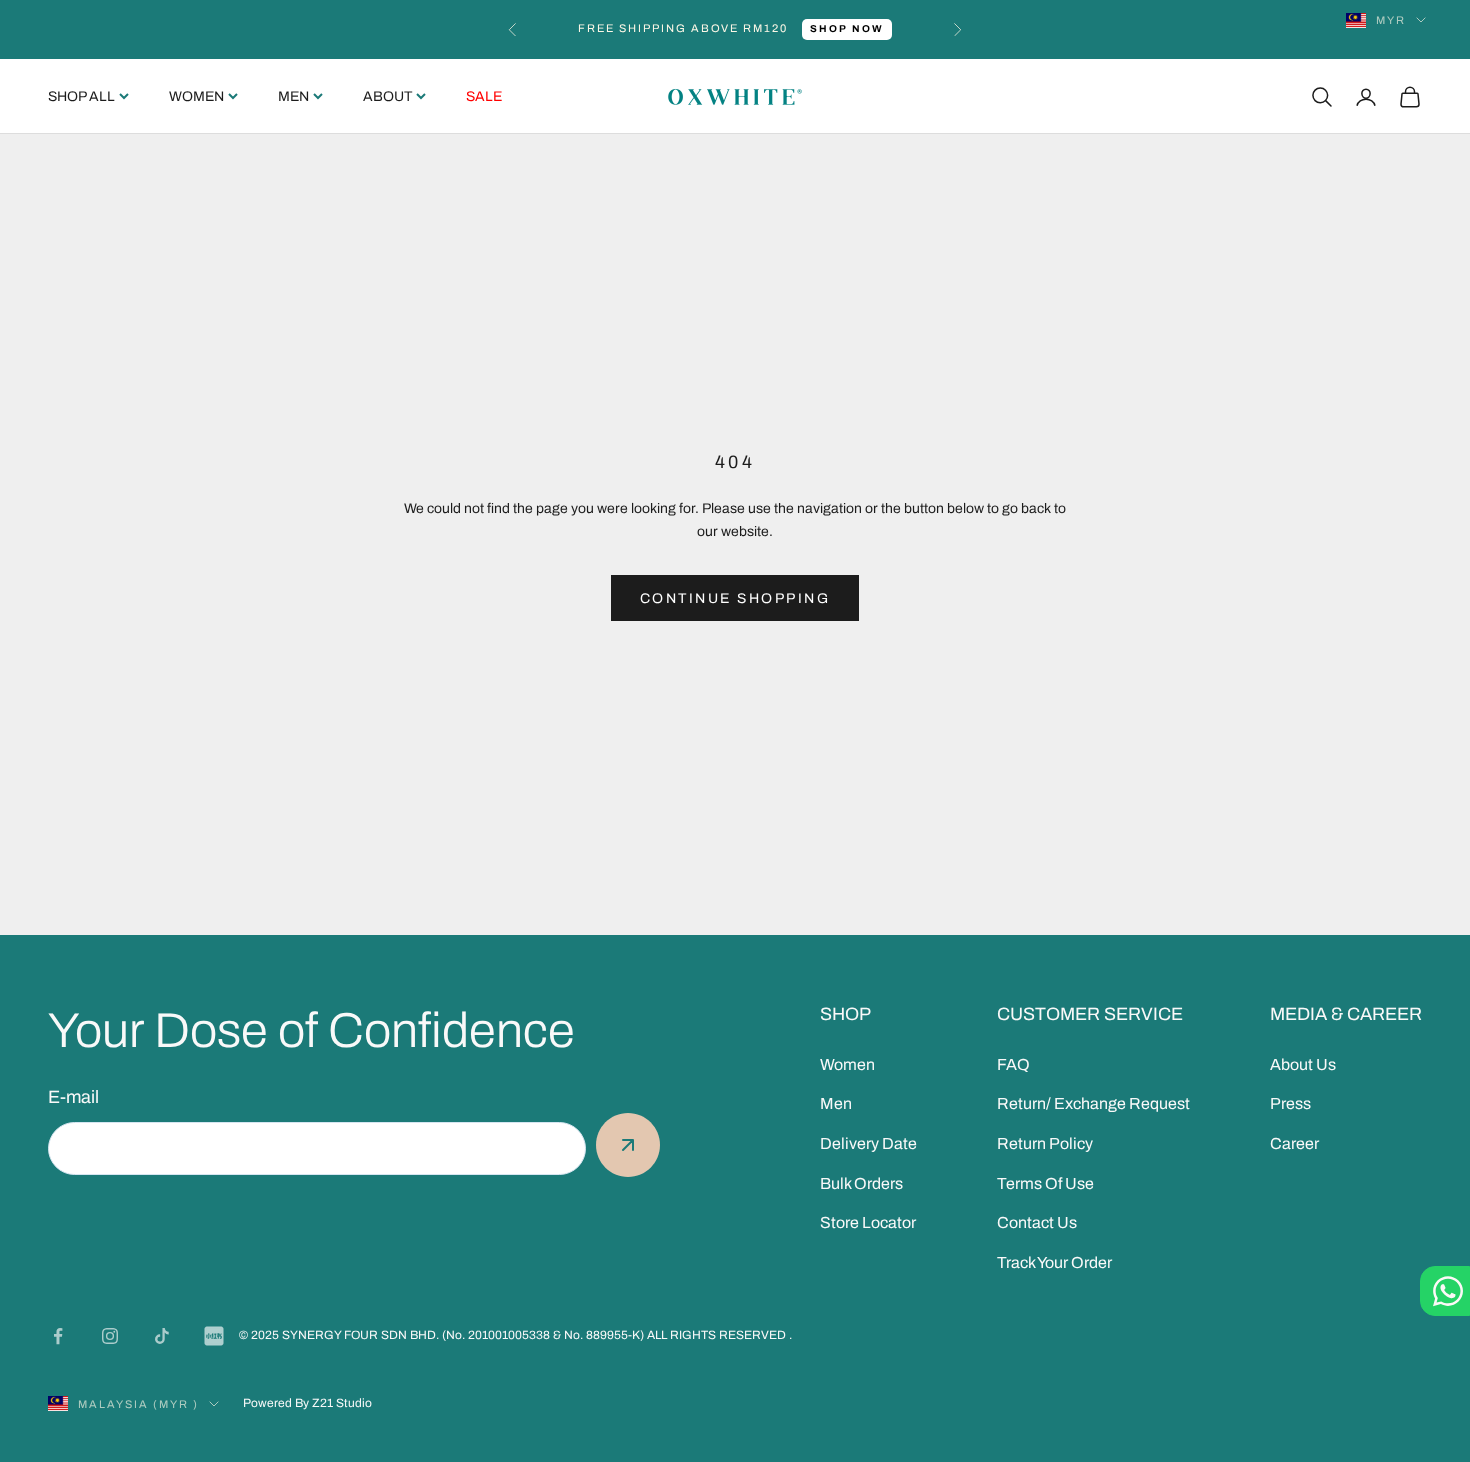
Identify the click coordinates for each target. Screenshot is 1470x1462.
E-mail (73, 1097)
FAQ (1013, 1064)
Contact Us (1037, 1222)
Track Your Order (1054, 1262)
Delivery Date (868, 1143)
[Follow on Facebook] (58, 1336)
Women (196, 96)
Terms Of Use (1045, 1183)
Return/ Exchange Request (1093, 1103)
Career (1294, 1143)
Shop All (81, 96)
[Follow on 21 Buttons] (214, 1336)
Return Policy (1045, 1143)
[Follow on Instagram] (110, 1336)
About (387, 96)
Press (1290, 1103)
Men (293, 96)
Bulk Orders (861, 1183)
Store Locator (868, 1222)
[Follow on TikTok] (162, 1336)
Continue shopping (735, 598)
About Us (1303, 1064)
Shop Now (847, 28)
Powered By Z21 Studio (307, 1403)
